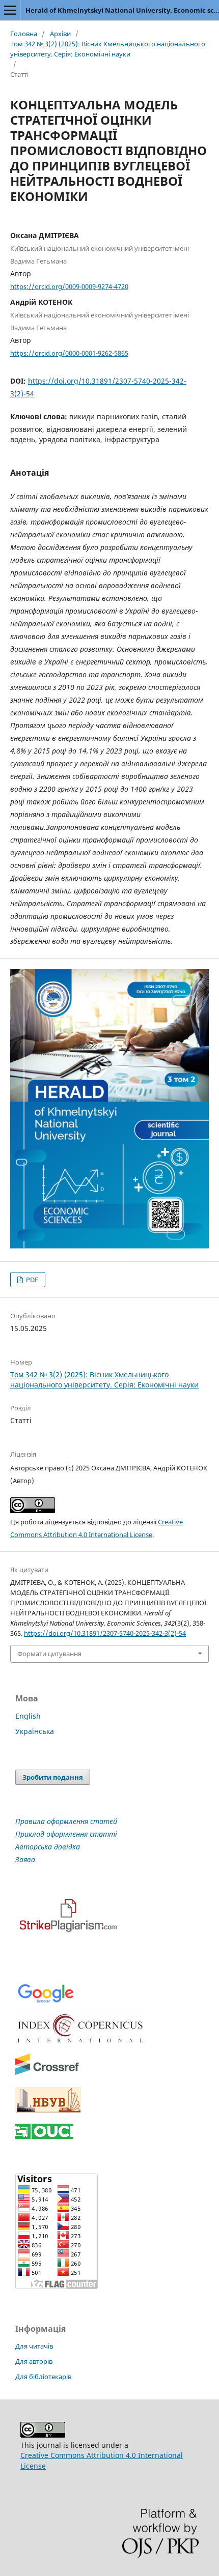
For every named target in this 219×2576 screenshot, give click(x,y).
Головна (24, 34)
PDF (31, 1280)
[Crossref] (47, 2073)
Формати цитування (49, 1654)
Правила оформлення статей (66, 1821)
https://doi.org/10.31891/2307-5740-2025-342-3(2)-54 (105, 1633)
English (28, 1716)
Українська (35, 1731)
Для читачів (34, 2346)
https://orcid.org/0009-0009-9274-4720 (69, 286)
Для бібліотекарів (43, 2377)
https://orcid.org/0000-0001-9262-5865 (69, 353)
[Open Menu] (10, 10)
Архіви (60, 34)
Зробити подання (53, 1777)
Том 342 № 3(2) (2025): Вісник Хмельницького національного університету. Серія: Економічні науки (108, 49)
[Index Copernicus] (81, 2046)
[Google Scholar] (46, 2002)
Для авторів (34, 2361)
